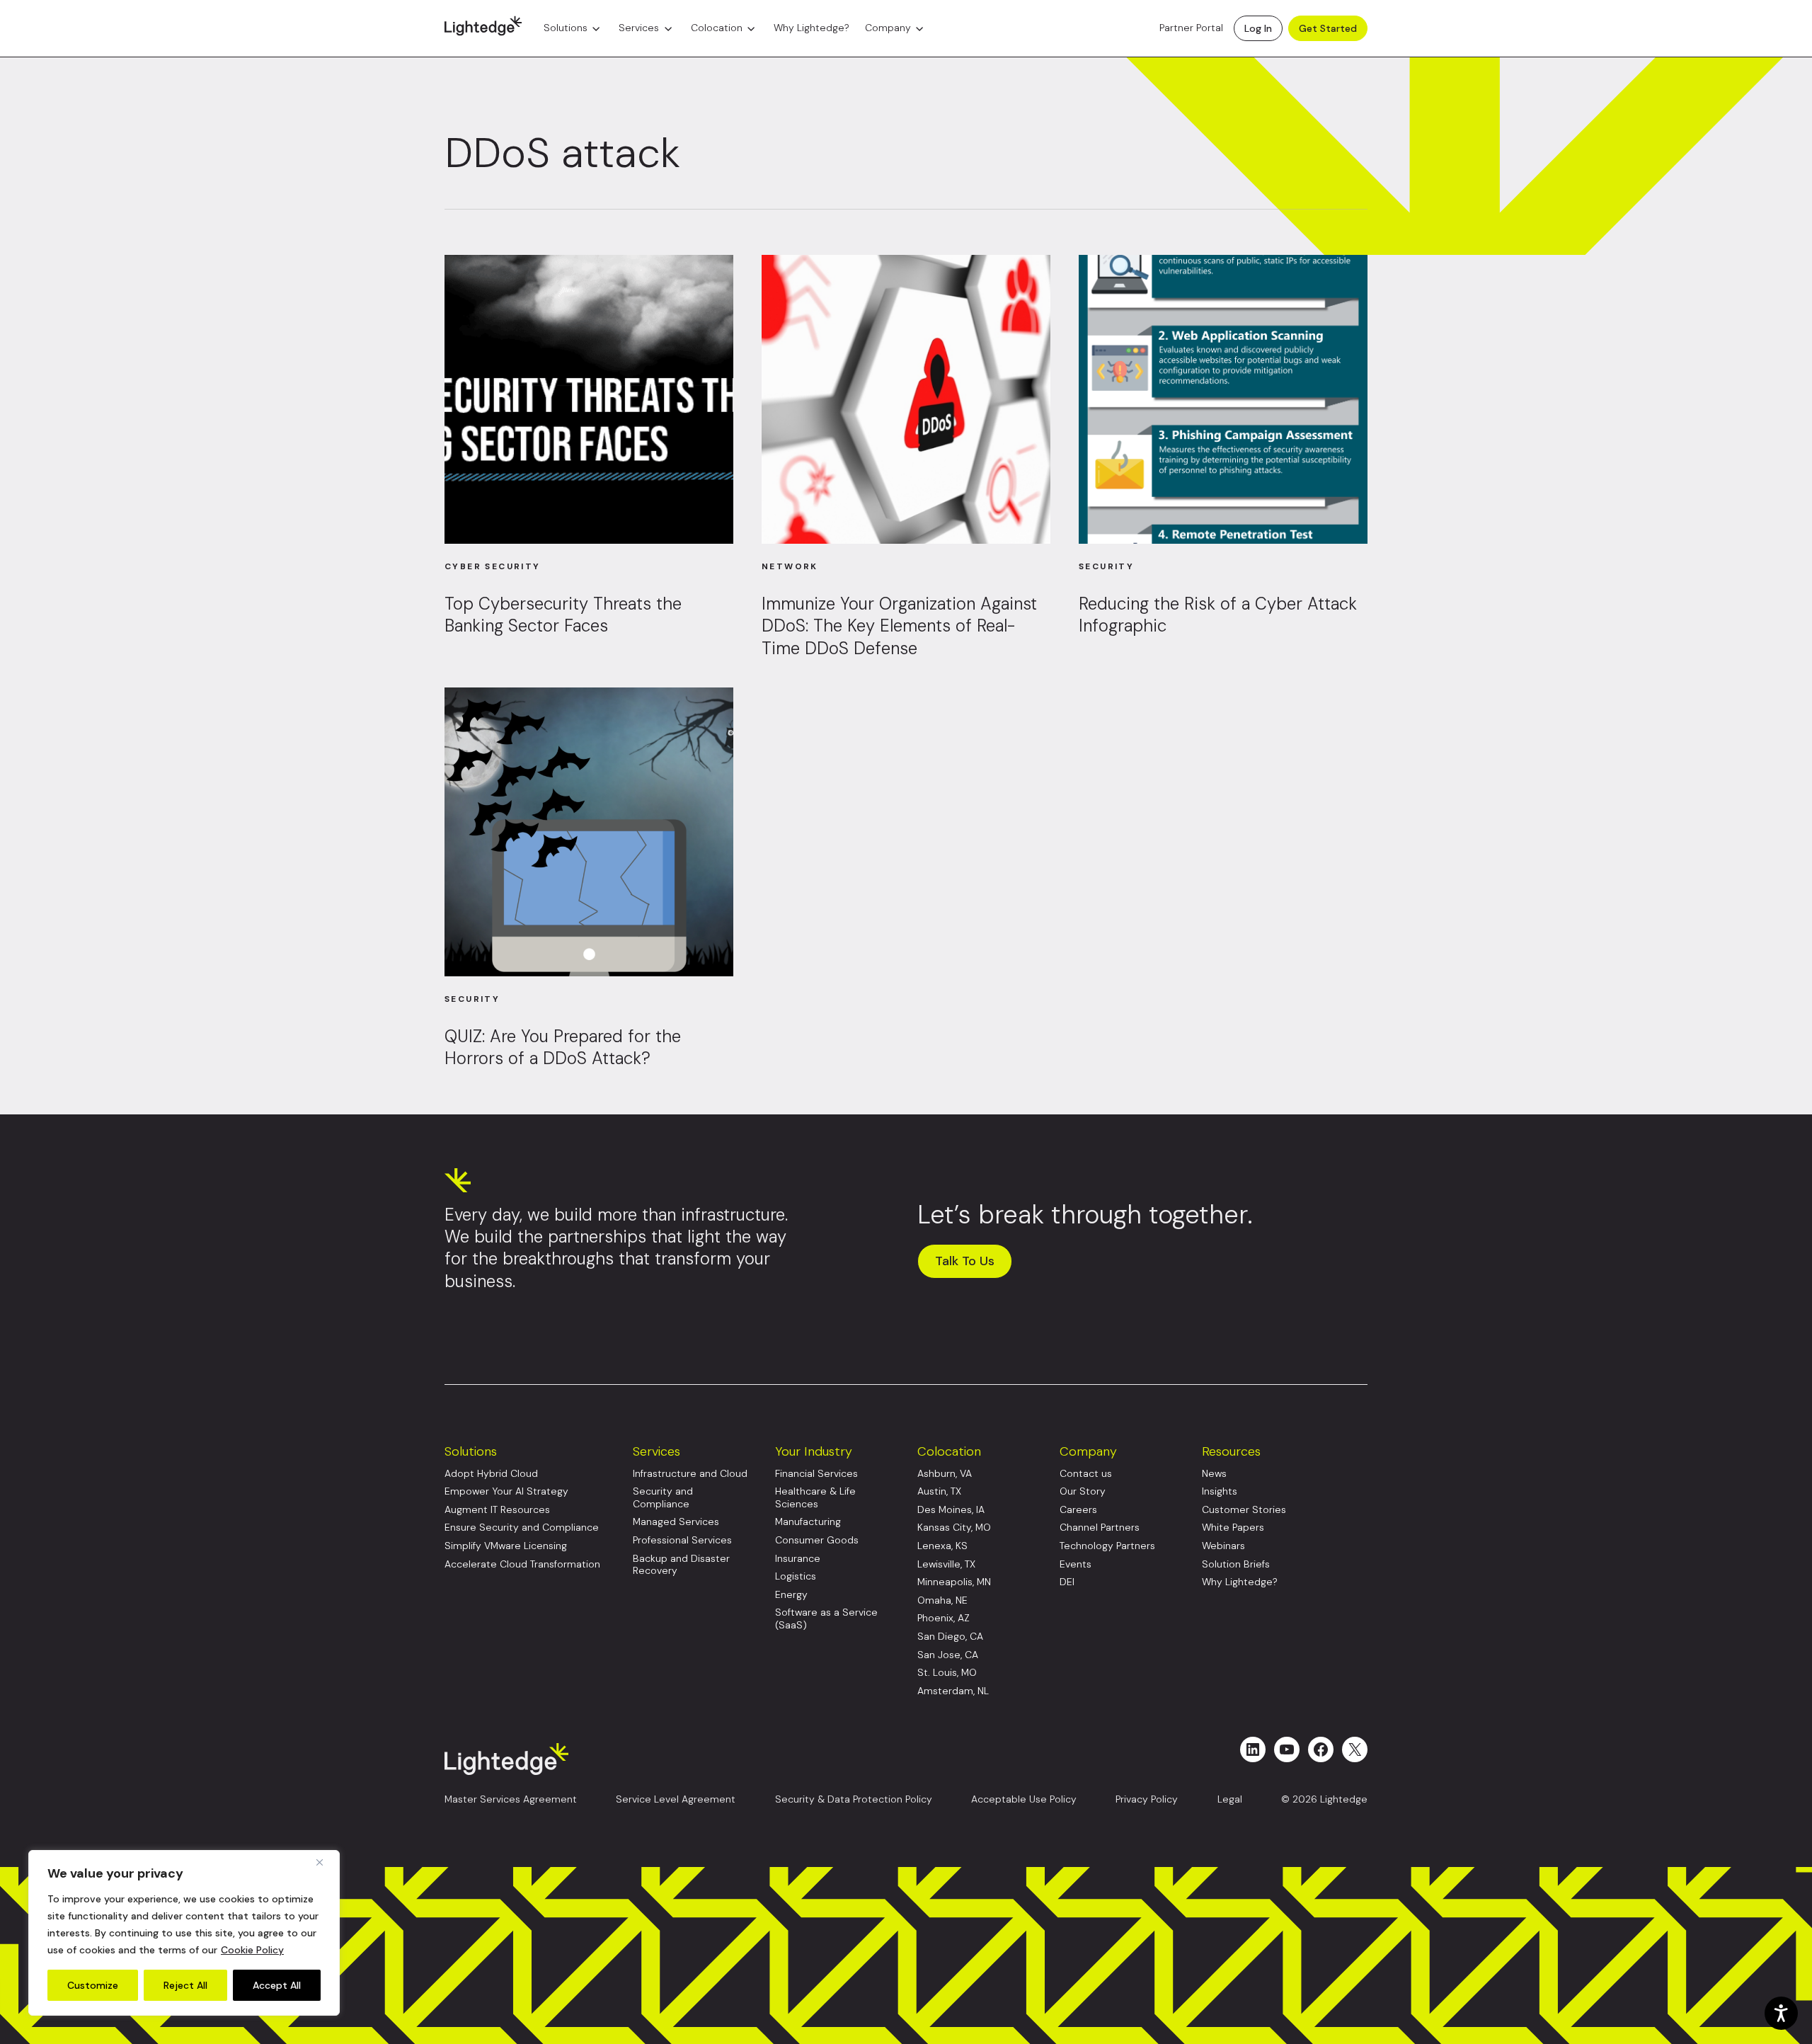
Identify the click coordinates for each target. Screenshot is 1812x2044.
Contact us (1086, 1474)
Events (1076, 1564)
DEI (1067, 1582)
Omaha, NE (942, 1600)
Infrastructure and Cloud (690, 1474)
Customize (93, 1985)
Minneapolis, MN (954, 1582)
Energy (791, 1595)
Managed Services (676, 1522)
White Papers (1233, 1528)
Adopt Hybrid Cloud (491, 1474)
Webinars (1223, 1546)
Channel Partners (1100, 1528)
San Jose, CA (948, 1655)
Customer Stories (1244, 1510)
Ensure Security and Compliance (522, 1528)
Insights (1220, 1491)
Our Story (1083, 1491)
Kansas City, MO (954, 1528)
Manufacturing (808, 1522)
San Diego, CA (950, 1637)
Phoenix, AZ (944, 1618)
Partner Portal (1191, 28)
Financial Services (816, 1474)
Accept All (277, 1985)
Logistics (796, 1576)
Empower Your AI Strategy (506, 1491)
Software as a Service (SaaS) (826, 1619)
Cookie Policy (252, 1950)
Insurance (798, 1559)
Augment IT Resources (497, 1510)
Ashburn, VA (945, 1474)
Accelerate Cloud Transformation (522, 1564)
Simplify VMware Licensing (506, 1546)
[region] (184, 1933)
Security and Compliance (663, 1498)
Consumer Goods (817, 1540)
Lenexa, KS (942, 1546)
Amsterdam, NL (953, 1691)
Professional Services (682, 1540)
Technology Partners (1107, 1546)
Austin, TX (939, 1491)
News (1214, 1474)
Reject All (185, 1985)
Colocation (717, 28)
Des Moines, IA (951, 1510)
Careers (1078, 1510)
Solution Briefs (1236, 1564)
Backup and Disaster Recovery (681, 1565)
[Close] (325, 1862)
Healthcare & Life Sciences (815, 1498)
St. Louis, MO (947, 1673)
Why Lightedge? (812, 28)
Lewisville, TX (946, 1564)
